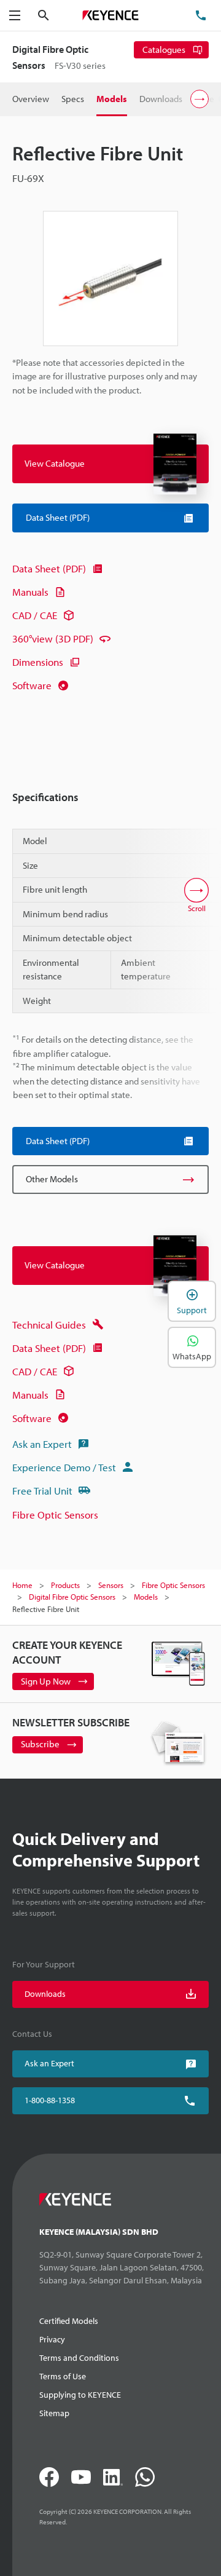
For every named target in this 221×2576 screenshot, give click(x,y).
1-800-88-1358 (50, 2100)
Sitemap (54, 2413)
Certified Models (69, 2321)
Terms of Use (63, 2376)
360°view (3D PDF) (53, 638)
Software (32, 685)
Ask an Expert (42, 1444)
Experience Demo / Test (64, 1467)
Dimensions (38, 662)
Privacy (52, 2339)
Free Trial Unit (42, 1491)
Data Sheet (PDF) (49, 568)
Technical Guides (49, 1325)
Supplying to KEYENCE (80, 2395)
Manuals (30, 592)
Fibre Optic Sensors (55, 1515)
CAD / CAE (35, 615)
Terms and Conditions (79, 2358)
